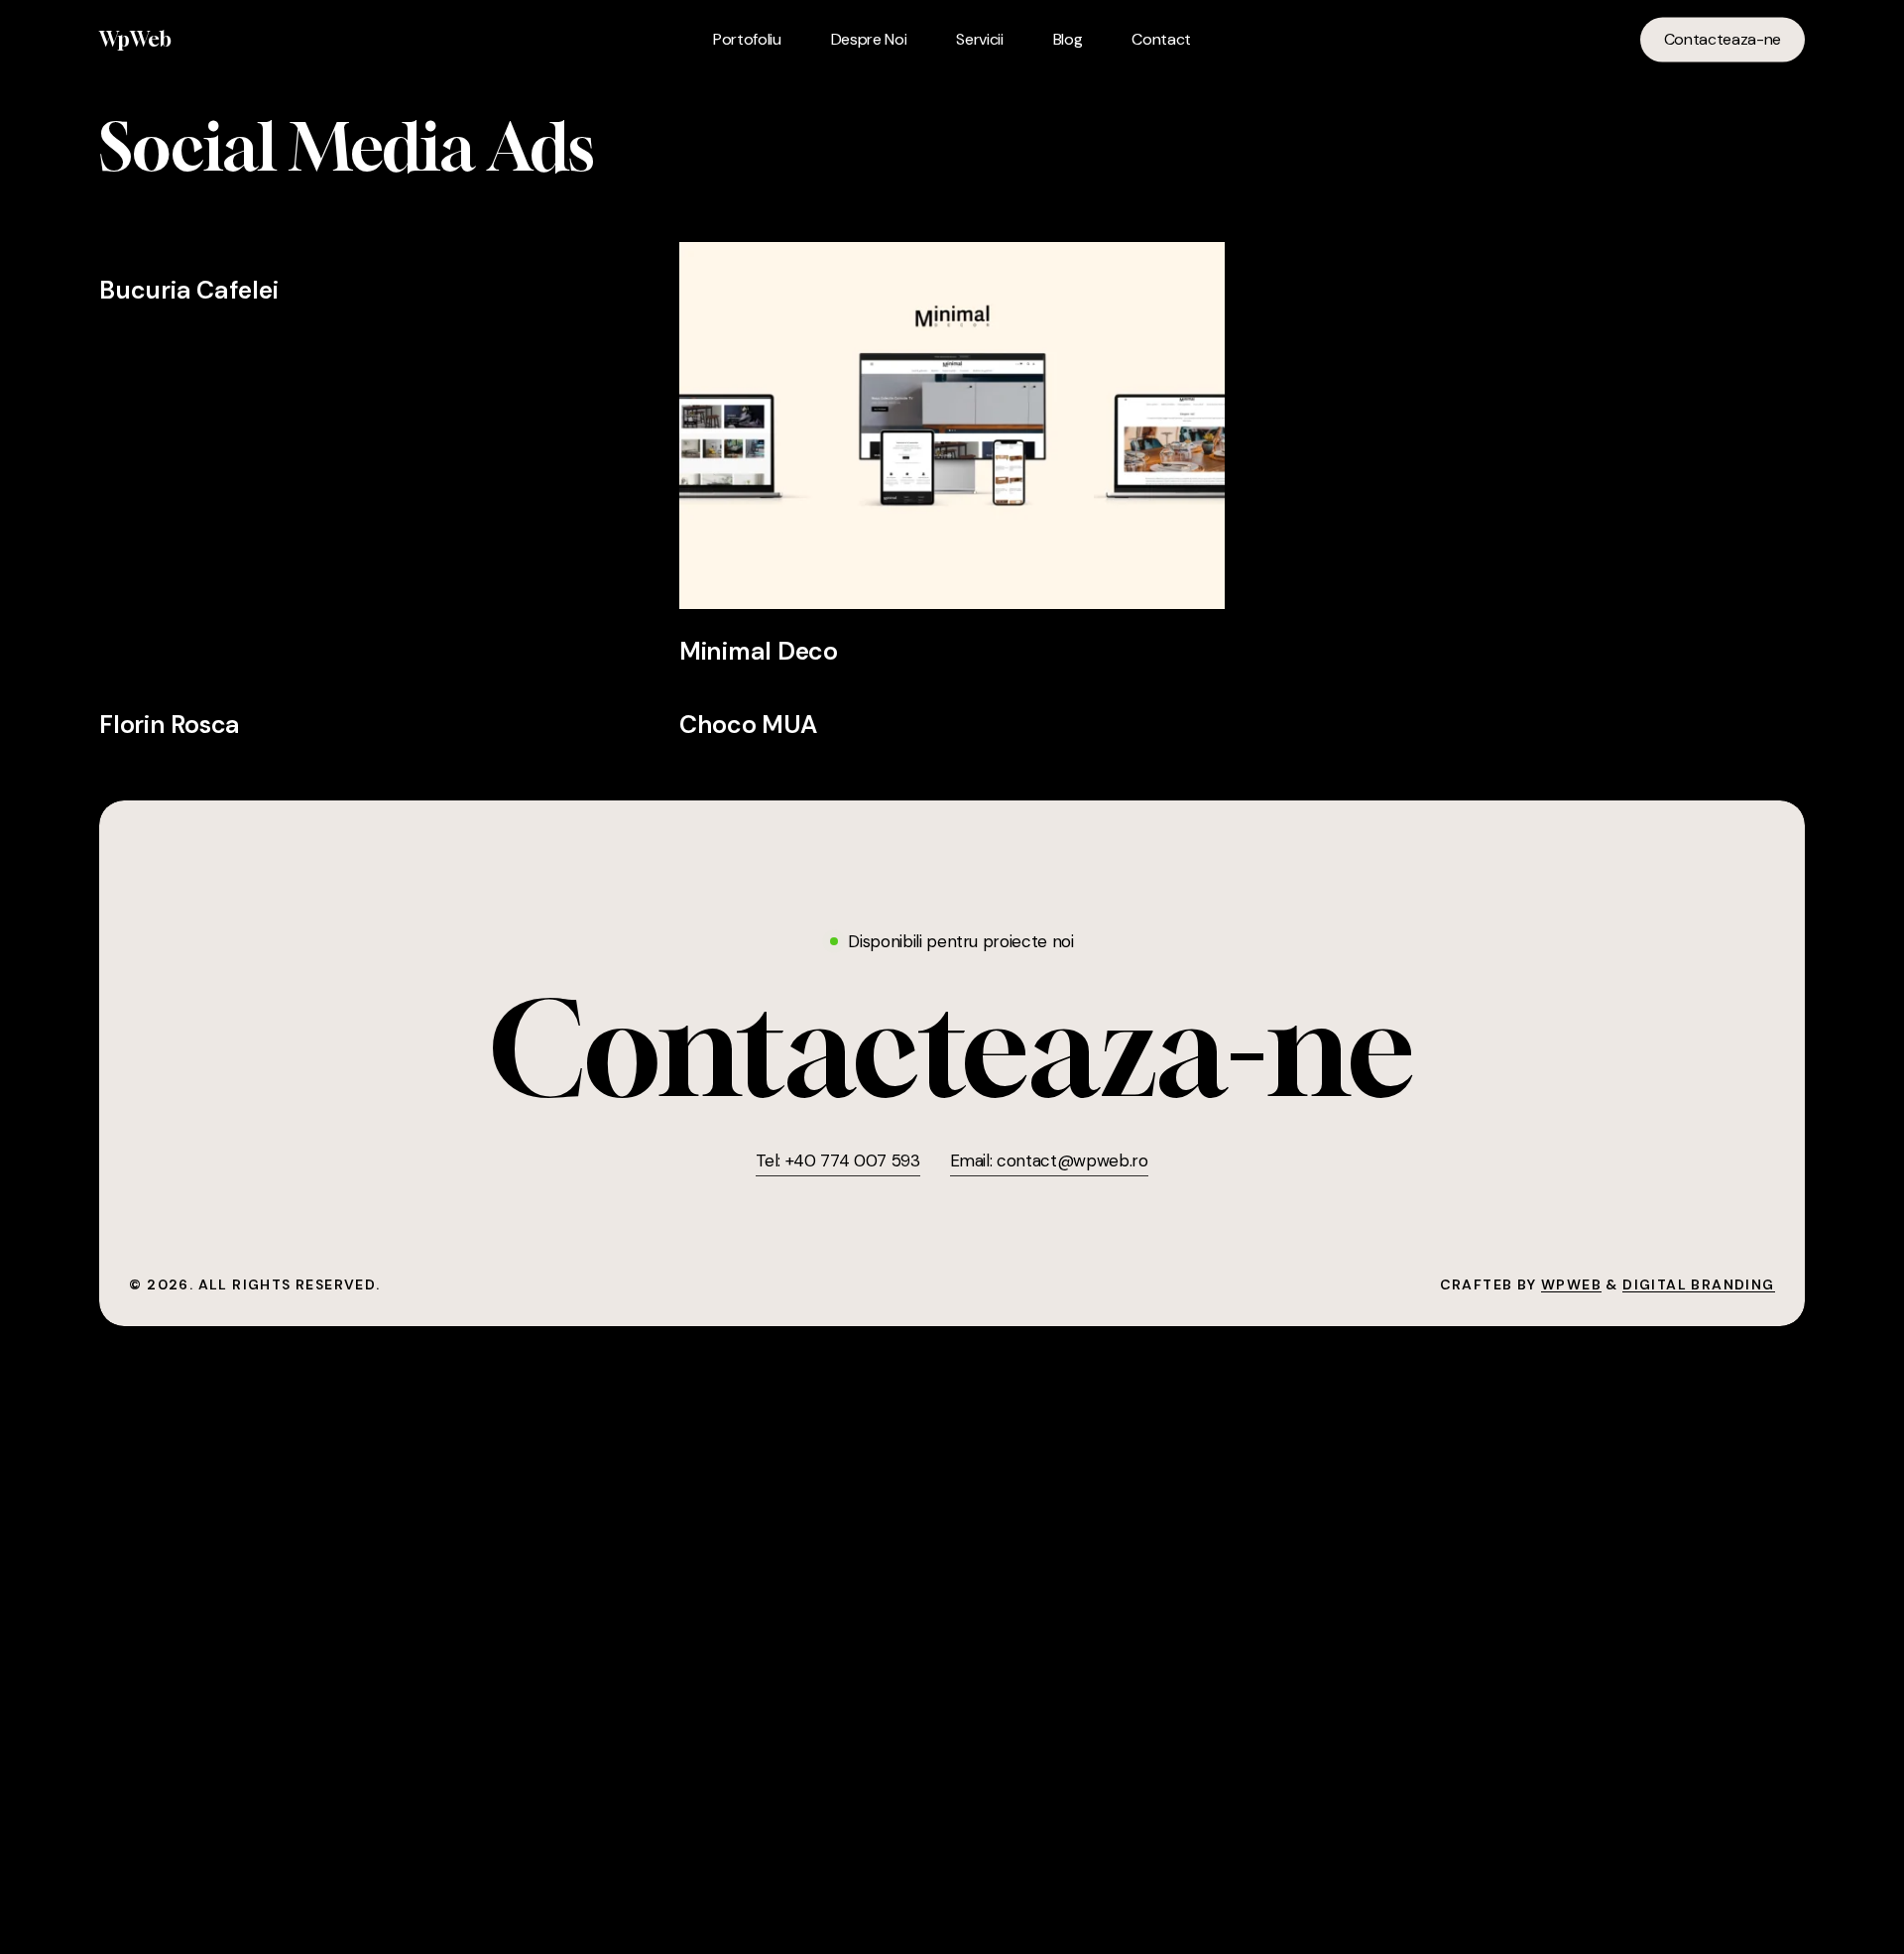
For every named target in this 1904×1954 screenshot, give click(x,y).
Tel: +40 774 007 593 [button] (837, 1160)
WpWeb (135, 40)
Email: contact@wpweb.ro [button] (1049, 1160)
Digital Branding (1698, 1284)
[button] (952, 1048)
